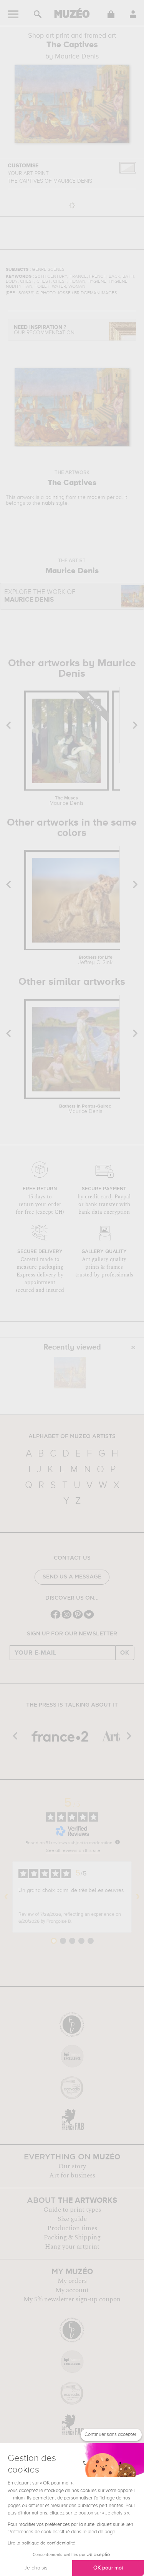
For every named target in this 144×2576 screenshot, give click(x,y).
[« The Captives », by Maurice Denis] (70, 1373)
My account (72, 2290)
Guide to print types (72, 2210)
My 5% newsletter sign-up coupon (72, 2299)
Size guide (72, 2219)
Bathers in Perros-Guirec (85, 1109)
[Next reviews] (138, 1897)
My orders (72, 2281)
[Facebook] (55, 1618)
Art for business (72, 2176)
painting (55, 497)
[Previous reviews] (6, 1897)
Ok (125, 1653)
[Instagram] (67, 1618)
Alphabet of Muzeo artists (72, 1436)
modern (96, 497)
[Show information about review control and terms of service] (118, 1842)
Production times (72, 2228)
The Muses (66, 801)
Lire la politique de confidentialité (41, 2543)
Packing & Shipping (72, 2237)
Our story (72, 2166)
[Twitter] (89, 1618)
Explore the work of (40, 596)
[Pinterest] (78, 1618)
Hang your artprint (72, 2247)
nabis (48, 503)
